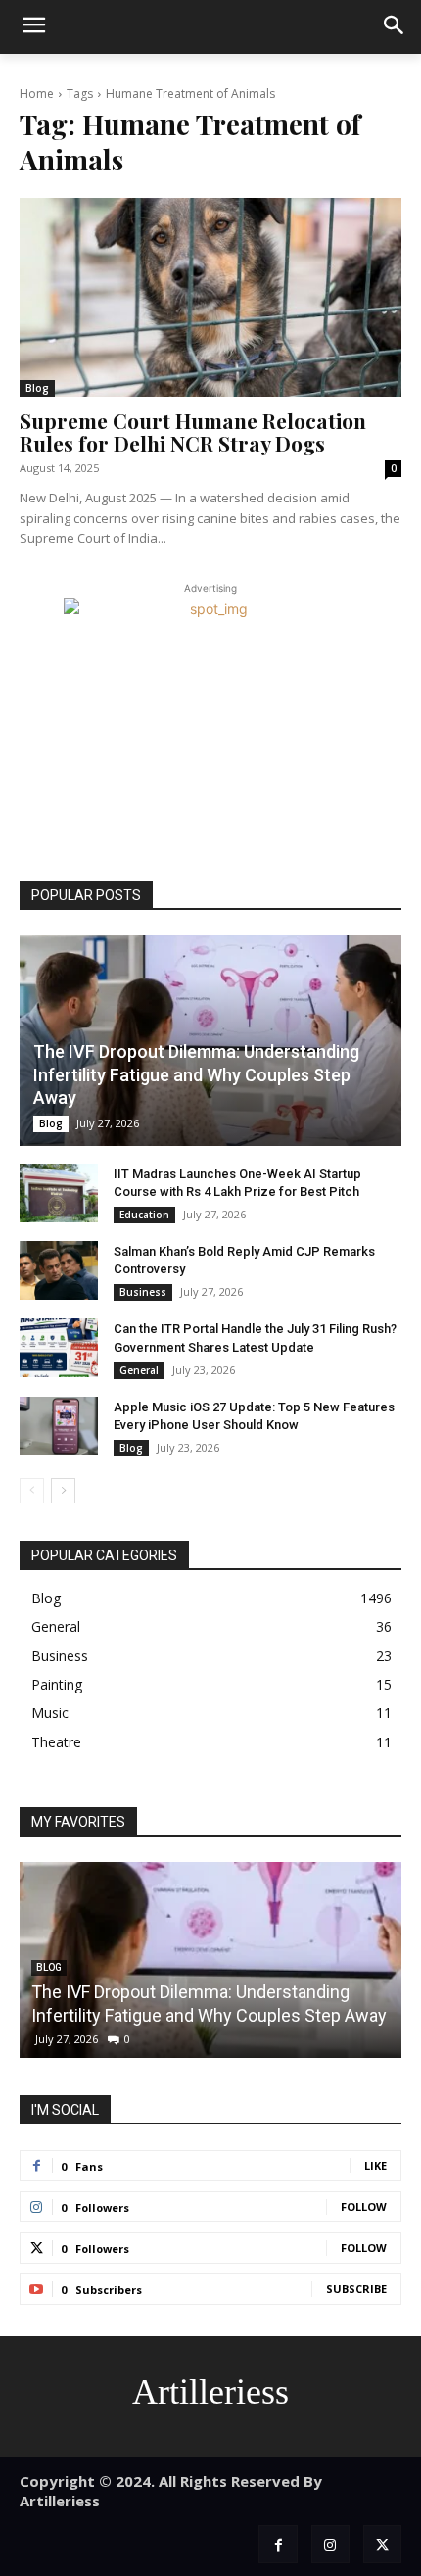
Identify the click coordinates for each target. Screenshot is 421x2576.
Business (143, 1292)
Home (37, 94)
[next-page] (63, 1491)
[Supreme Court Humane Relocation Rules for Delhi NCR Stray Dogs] (210, 297)
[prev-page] (32, 1491)
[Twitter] (382, 2544)
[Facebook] (278, 2544)
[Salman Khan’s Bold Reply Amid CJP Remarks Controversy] (59, 1270)
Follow (364, 2206)
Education (144, 1215)
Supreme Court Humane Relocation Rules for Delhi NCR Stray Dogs (193, 431)
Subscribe (356, 2289)
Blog (37, 388)
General (139, 1370)
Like (375, 2165)
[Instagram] (330, 2544)
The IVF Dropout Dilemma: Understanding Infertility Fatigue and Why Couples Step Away (196, 1074)
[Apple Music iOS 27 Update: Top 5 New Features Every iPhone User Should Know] (59, 1426)
